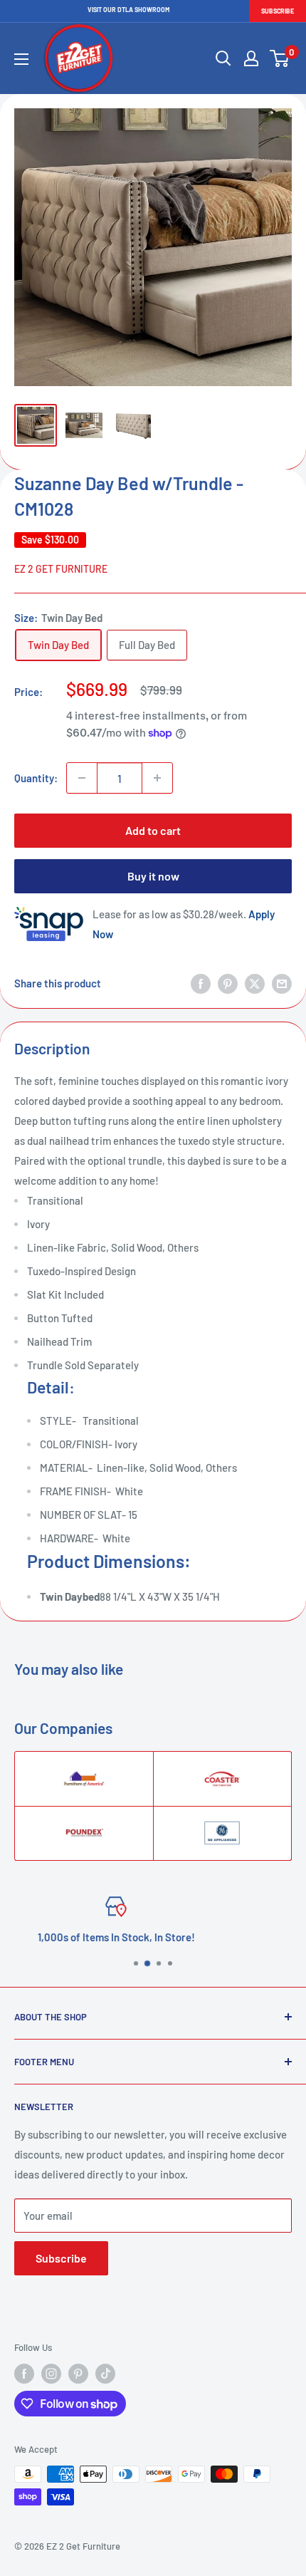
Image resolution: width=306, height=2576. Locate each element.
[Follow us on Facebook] (24, 2374)
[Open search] (223, 58)
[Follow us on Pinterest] (78, 2374)
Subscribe (278, 11)
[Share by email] (282, 983)
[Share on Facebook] (201, 983)
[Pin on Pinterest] (228, 983)
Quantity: (36, 778)
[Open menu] (21, 59)
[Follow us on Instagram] (51, 2374)
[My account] (251, 58)
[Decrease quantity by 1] (82, 778)
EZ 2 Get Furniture (61, 569)
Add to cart (153, 830)
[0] (280, 58)
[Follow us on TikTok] (105, 2374)
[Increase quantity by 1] (157, 778)
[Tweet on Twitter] (255, 983)
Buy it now (153, 876)
